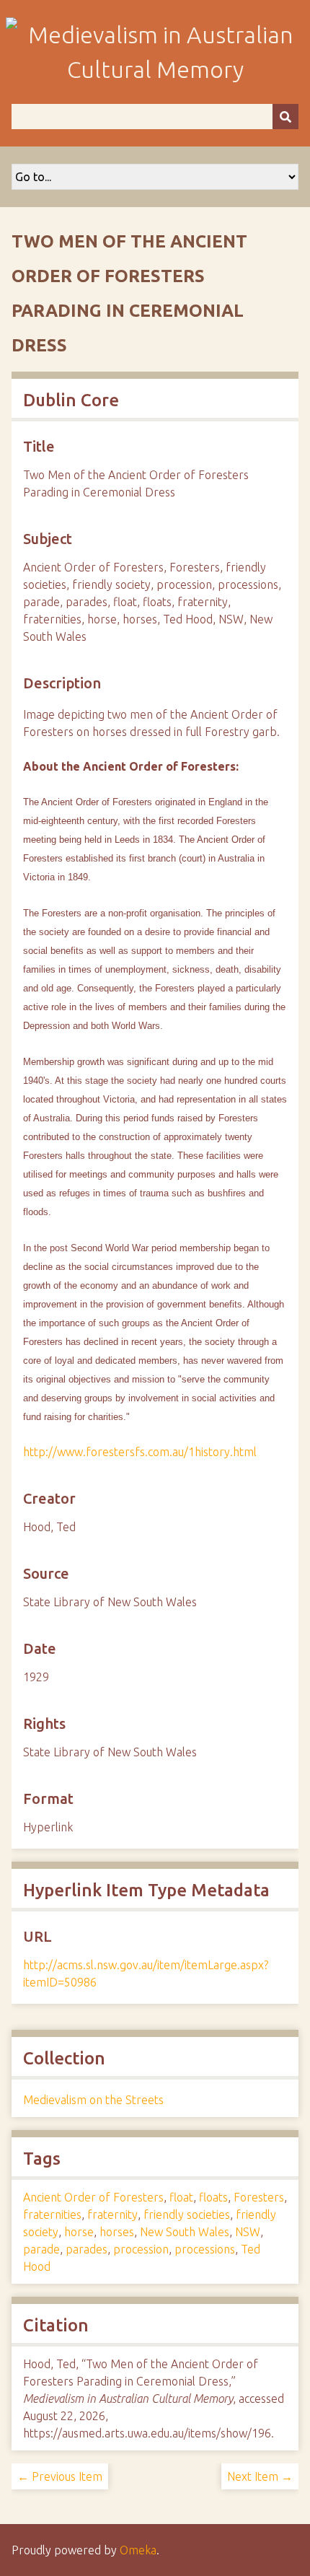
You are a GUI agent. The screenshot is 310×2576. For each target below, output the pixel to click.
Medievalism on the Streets (93, 2100)
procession (141, 2249)
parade (41, 2249)
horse (79, 2232)
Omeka (138, 2550)
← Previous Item (60, 2476)
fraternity (112, 2214)
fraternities (52, 2214)
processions (205, 2249)
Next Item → (260, 2476)
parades (87, 2249)
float (181, 2197)
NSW (248, 2232)
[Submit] (285, 117)
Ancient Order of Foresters (93, 2197)
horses (117, 2232)
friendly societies (187, 2214)
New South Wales (185, 2232)
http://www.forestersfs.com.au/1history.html (140, 1452)
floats (213, 2197)
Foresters (259, 2197)
